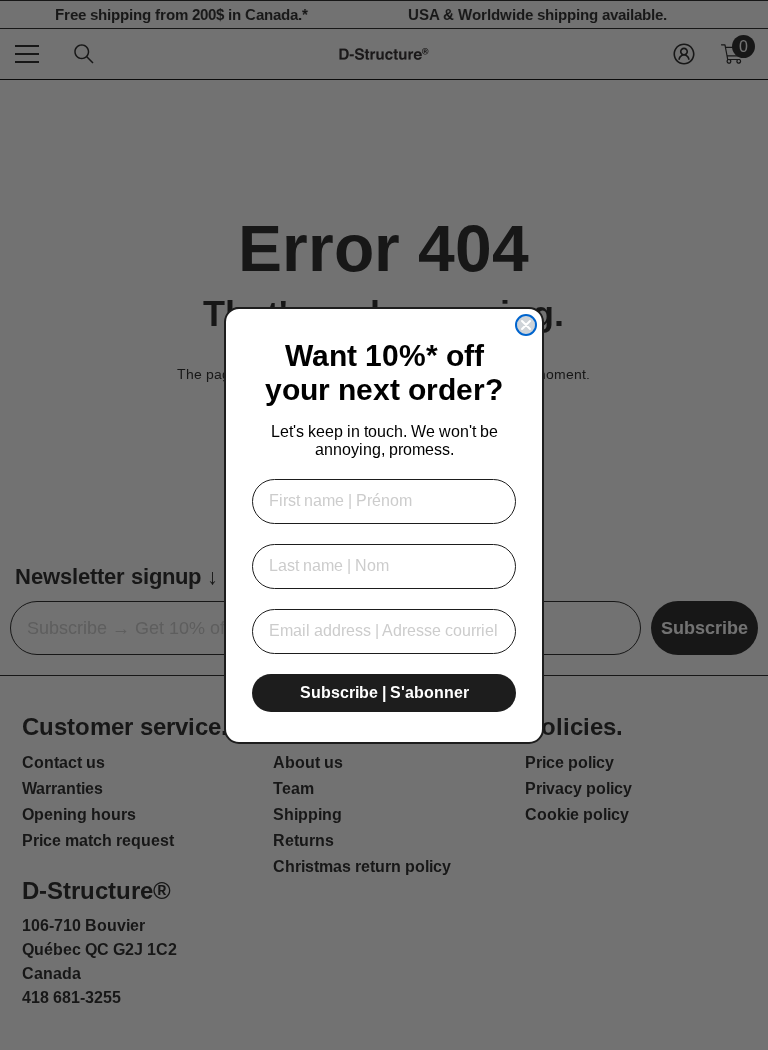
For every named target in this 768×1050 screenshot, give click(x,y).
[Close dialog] (526, 325)
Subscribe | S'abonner (384, 692)
